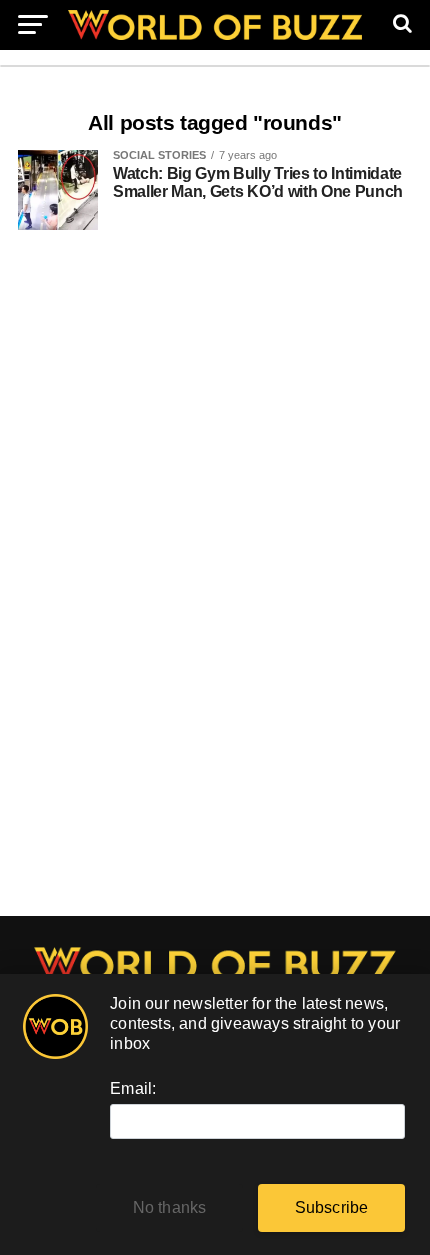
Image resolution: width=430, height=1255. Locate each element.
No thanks (170, 1207)
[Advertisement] (215, 583)
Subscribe (332, 1207)
